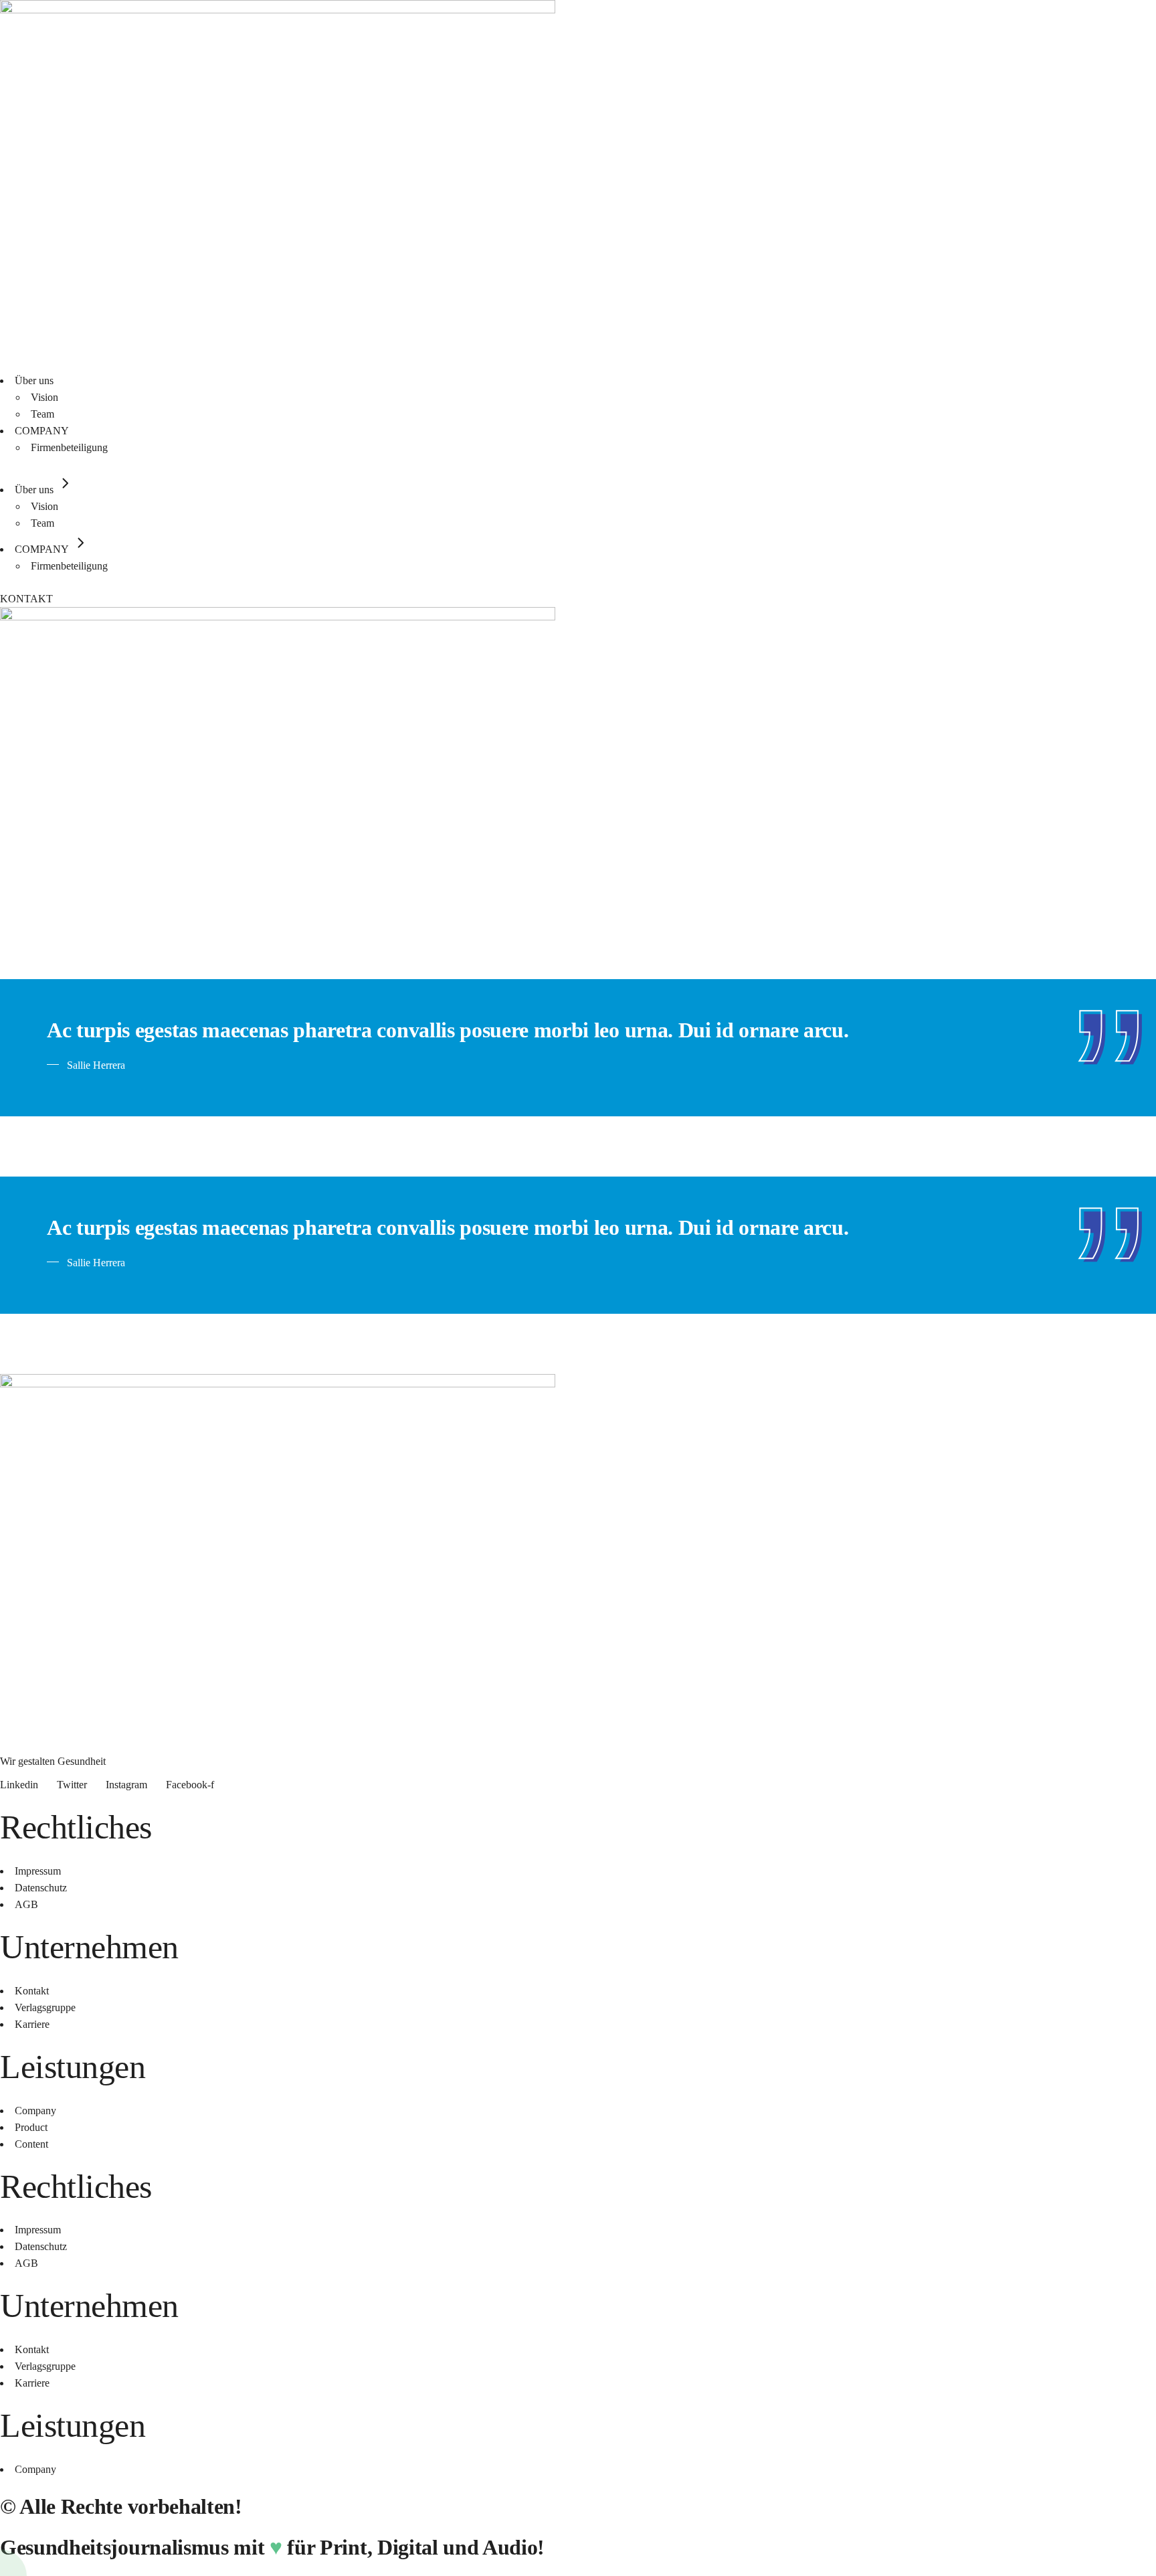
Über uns (34, 380)
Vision (44, 397)
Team (42, 414)
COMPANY (42, 431)
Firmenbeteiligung (69, 447)
